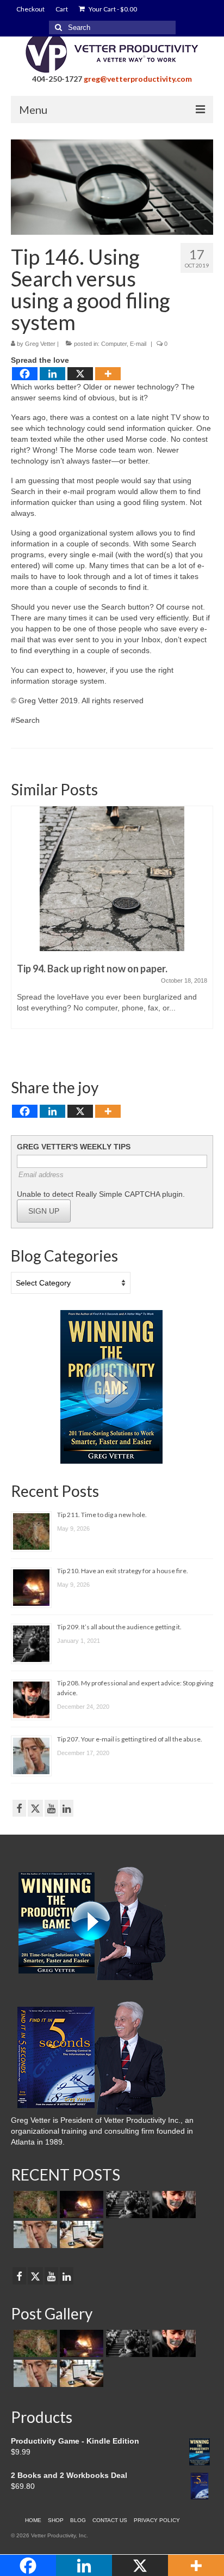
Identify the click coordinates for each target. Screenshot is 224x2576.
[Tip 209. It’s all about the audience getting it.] (126, 2204)
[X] (80, 374)
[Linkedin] (52, 374)
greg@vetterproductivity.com (138, 79)
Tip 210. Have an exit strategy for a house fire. (123, 1571)
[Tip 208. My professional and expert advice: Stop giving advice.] (173, 2204)
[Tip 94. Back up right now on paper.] (112, 879)
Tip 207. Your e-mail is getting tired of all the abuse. (130, 1739)
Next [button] (204, 929)
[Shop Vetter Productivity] (111, 1386)
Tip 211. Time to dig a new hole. (102, 1515)
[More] (108, 374)
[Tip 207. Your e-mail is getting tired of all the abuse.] (34, 2234)
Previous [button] (20, 929)
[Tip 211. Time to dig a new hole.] (34, 2204)
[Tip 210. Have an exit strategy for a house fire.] (80, 2204)
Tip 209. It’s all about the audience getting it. (119, 1627)
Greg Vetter (40, 344)
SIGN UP (44, 1211)
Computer (114, 344)
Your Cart (112, 9)
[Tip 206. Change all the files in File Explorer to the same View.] (80, 2234)
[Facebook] (25, 374)
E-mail (138, 344)
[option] (112, 923)
